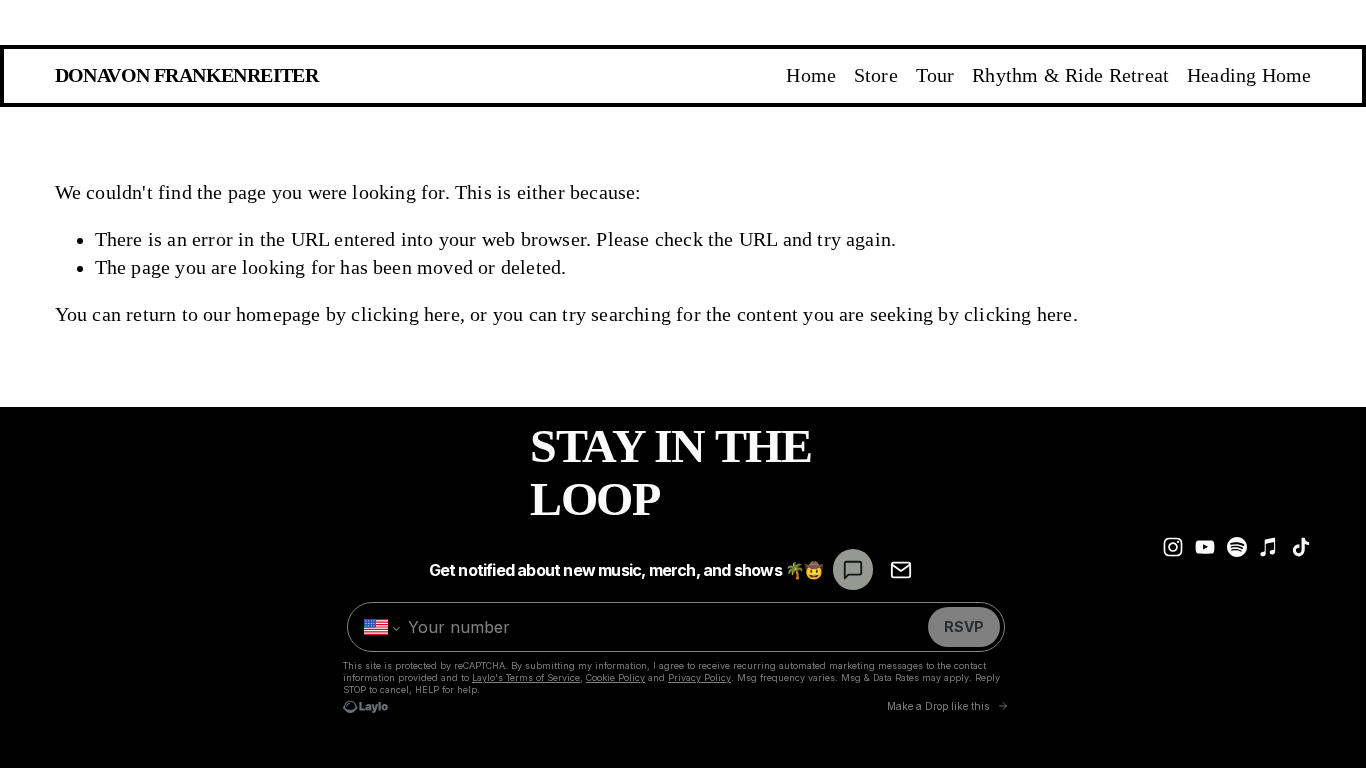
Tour (935, 75)
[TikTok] (1301, 547)
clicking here (405, 314)
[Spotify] (1237, 547)
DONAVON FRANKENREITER (187, 75)
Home (811, 75)
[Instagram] (1173, 547)
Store (876, 75)
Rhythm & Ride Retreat (1070, 75)
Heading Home (1249, 75)
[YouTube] (1205, 547)
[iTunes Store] (1269, 547)
